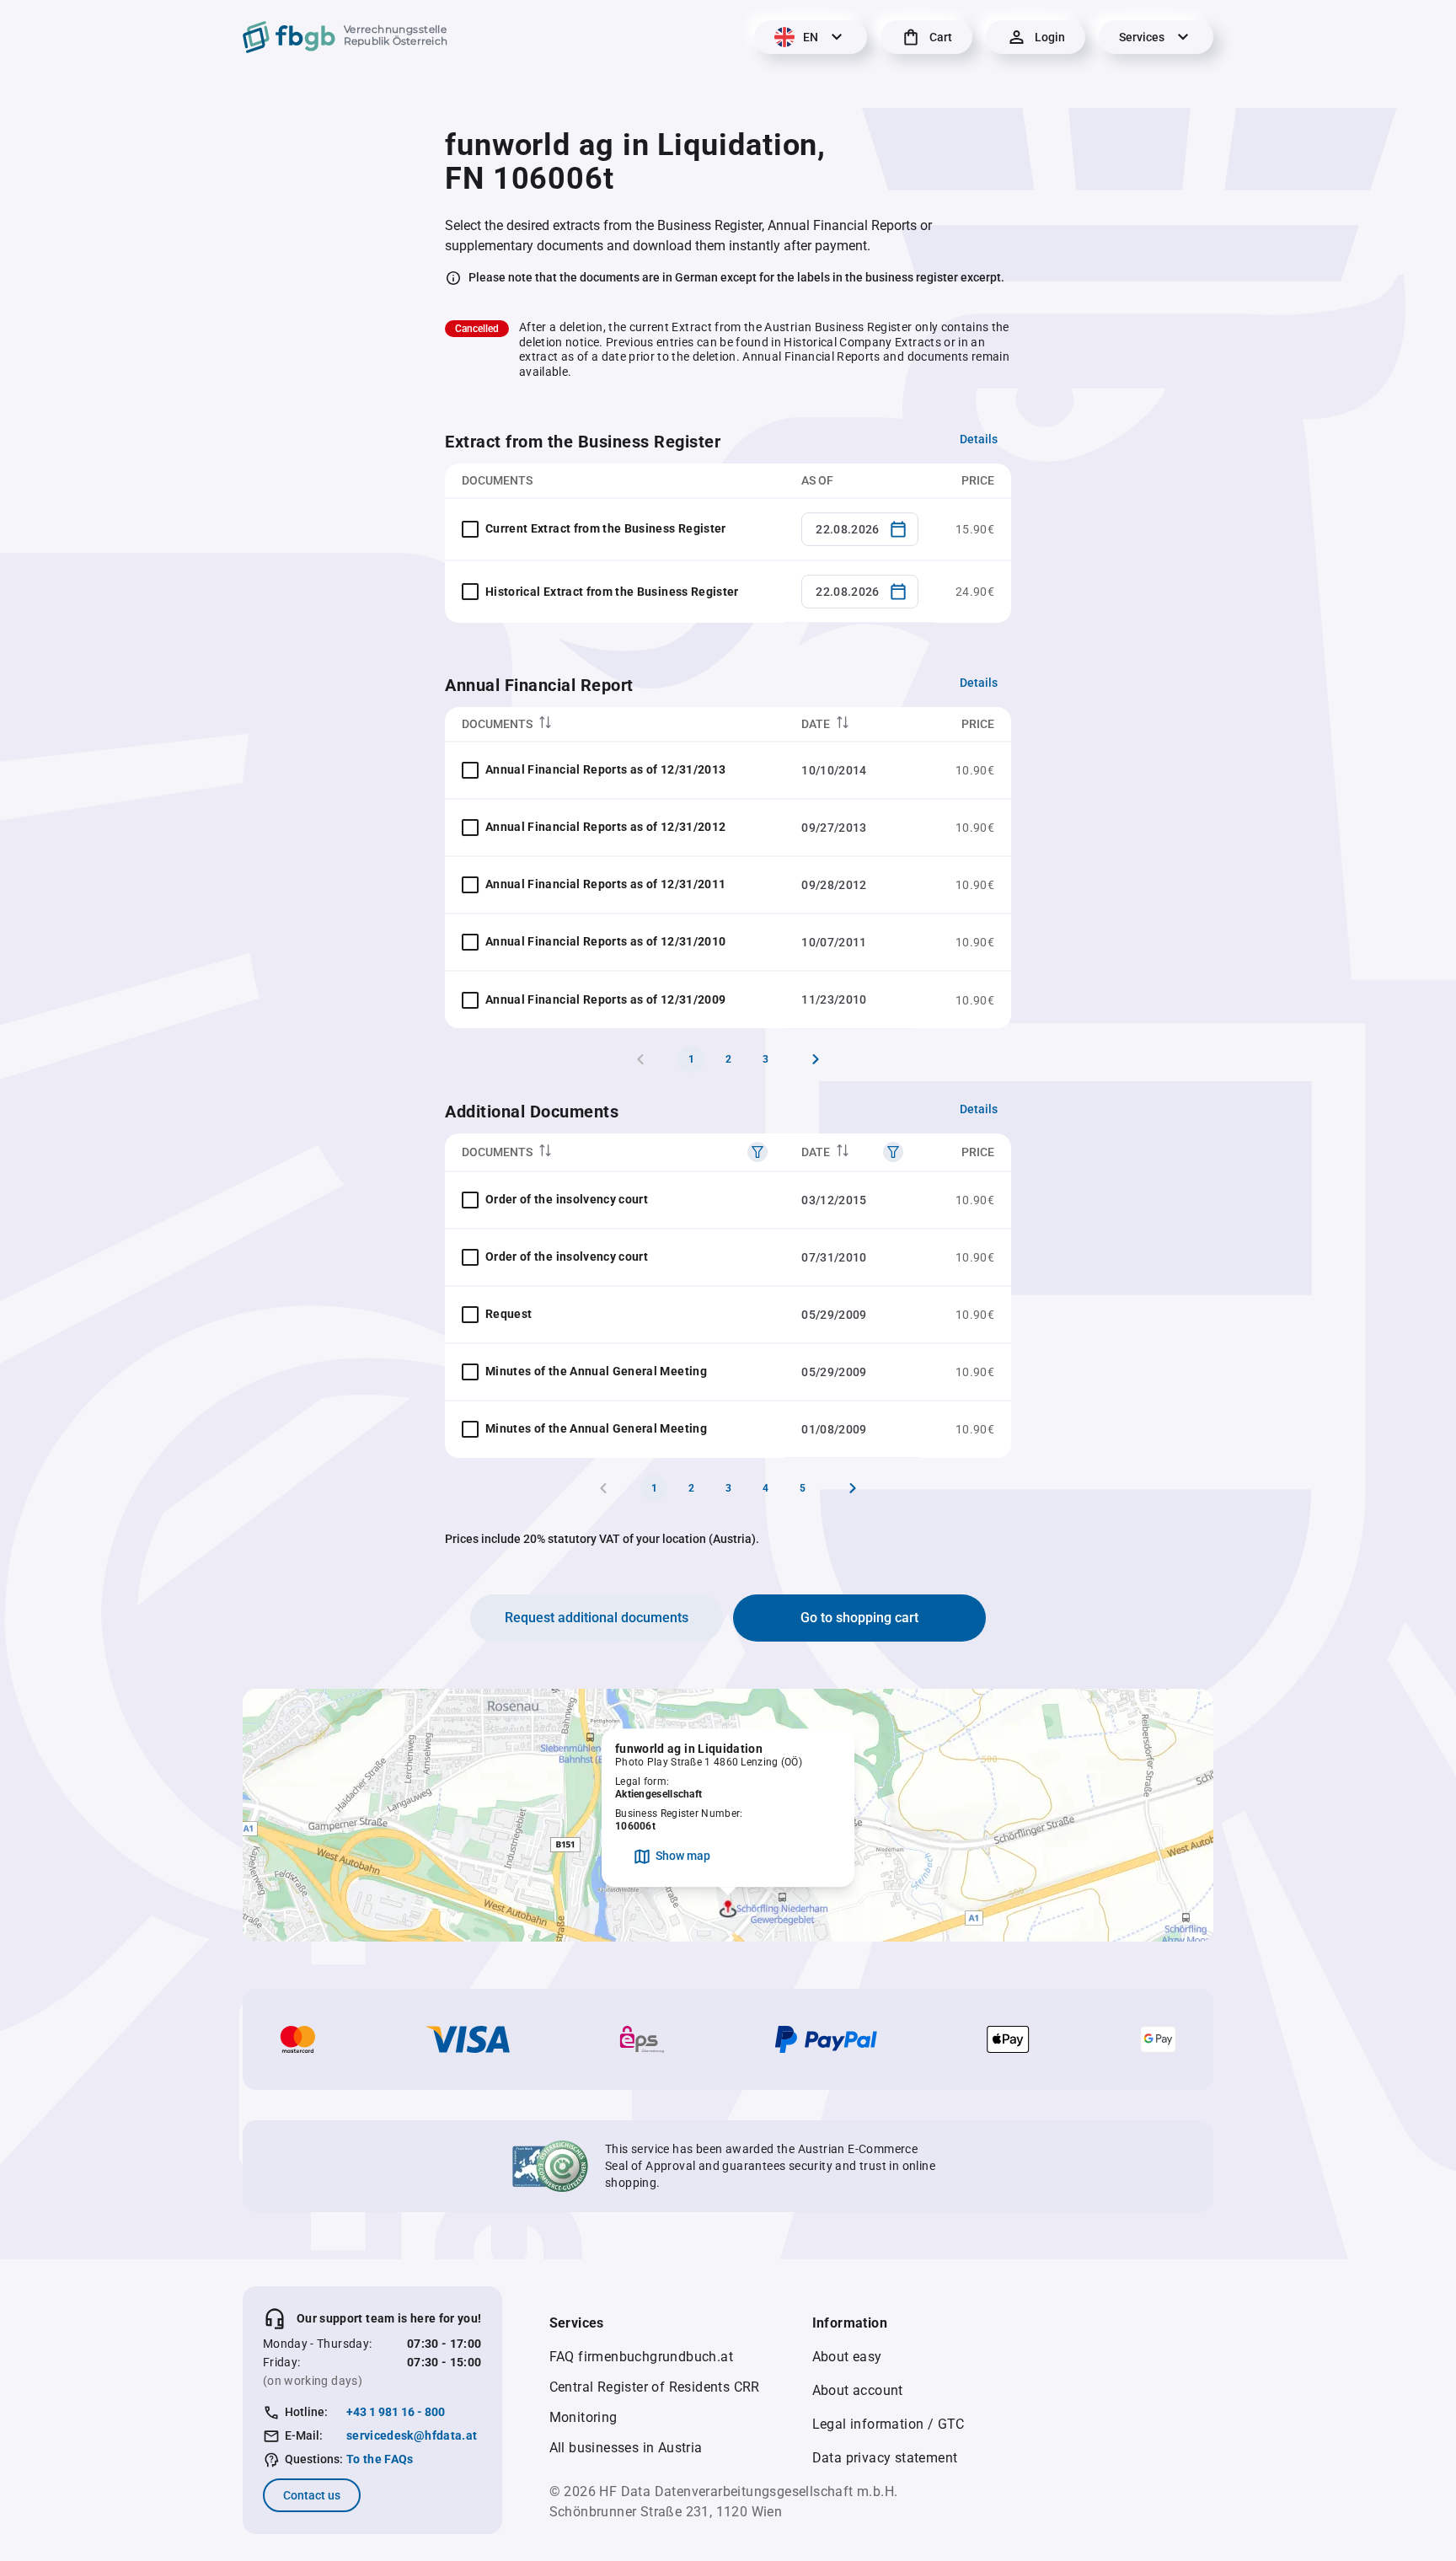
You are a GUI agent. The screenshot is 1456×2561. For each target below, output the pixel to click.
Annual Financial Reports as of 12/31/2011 (605, 884)
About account (858, 2390)
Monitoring (583, 2417)
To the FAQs (380, 2459)
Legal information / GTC (889, 2424)
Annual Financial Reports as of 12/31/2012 (605, 827)
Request (509, 1314)
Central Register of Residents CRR (655, 2387)
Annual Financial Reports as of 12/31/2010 (605, 941)
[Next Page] (816, 1059)
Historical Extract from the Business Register (612, 592)
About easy (847, 2357)
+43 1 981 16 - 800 (396, 2412)
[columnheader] (615, 724)
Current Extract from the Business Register (606, 528)
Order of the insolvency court (567, 1199)
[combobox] (860, 529)
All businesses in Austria (626, 2448)
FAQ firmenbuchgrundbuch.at (641, 2357)
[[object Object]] (757, 1152)
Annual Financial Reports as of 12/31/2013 (605, 769)
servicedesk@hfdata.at (412, 2435)
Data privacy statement (885, 2458)
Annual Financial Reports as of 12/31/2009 (605, 999)
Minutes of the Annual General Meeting (596, 1371)
